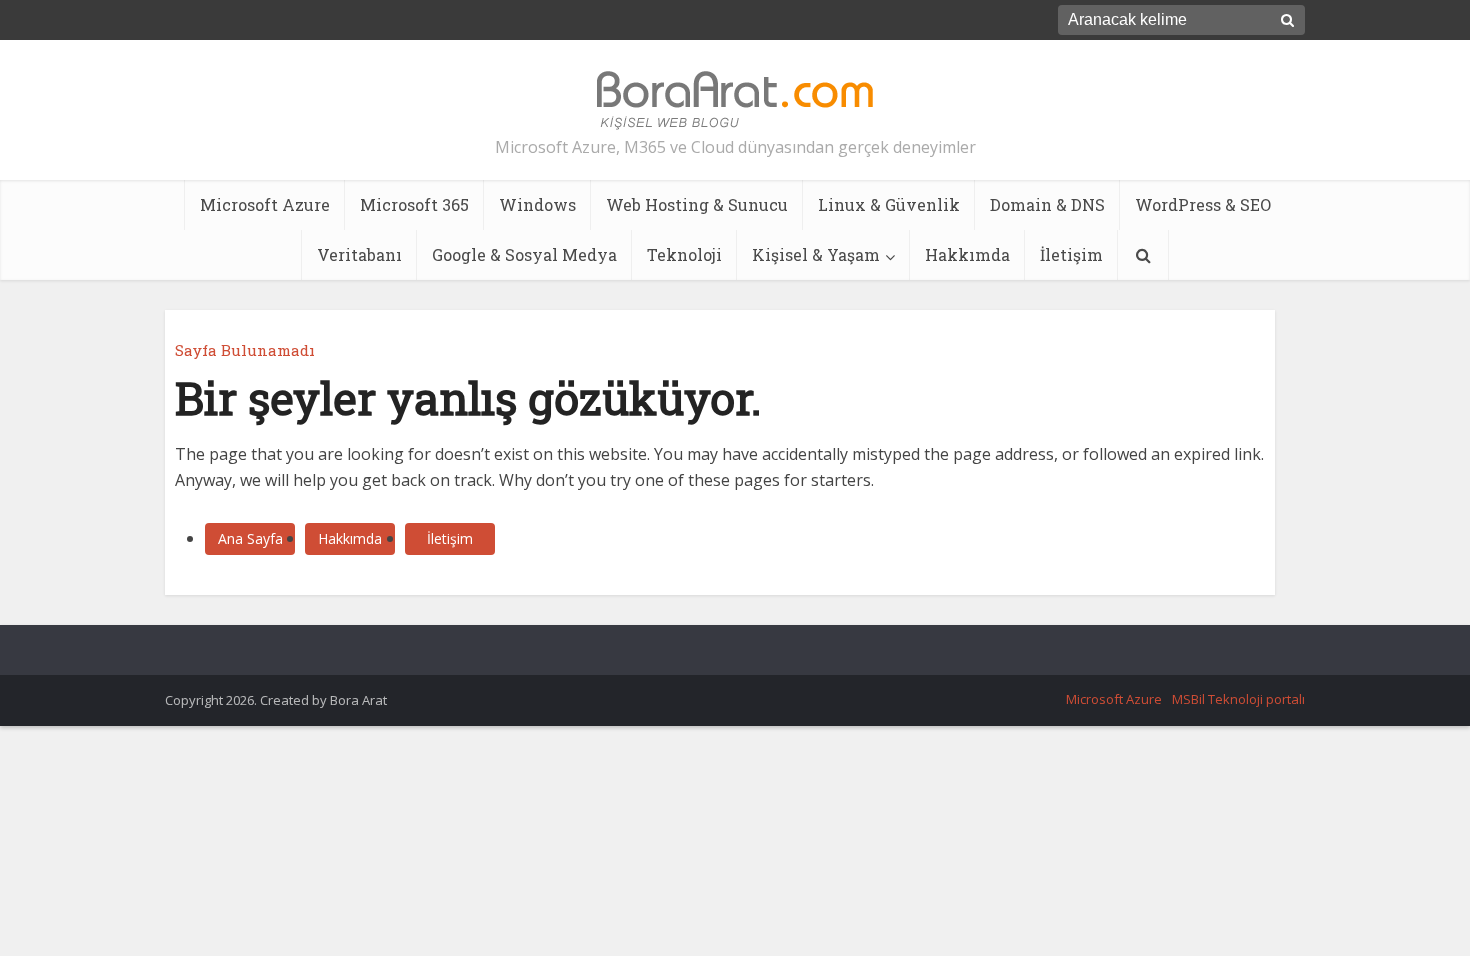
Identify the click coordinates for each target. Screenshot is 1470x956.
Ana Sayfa (250, 538)
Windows (537, 204)
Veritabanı (359, 254)
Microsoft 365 (414, 204)
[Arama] (1143, 255)
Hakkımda (967, 254)
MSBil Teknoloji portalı (1238, 699)
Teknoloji (684, 254)
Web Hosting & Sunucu (697, 204)
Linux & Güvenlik (889, 204)
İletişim (1071, 254)
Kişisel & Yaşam (816, 254)
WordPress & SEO (1203, 204)
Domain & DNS (1047, 204)
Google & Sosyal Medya (524, 254)
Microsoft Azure (265, 204)
